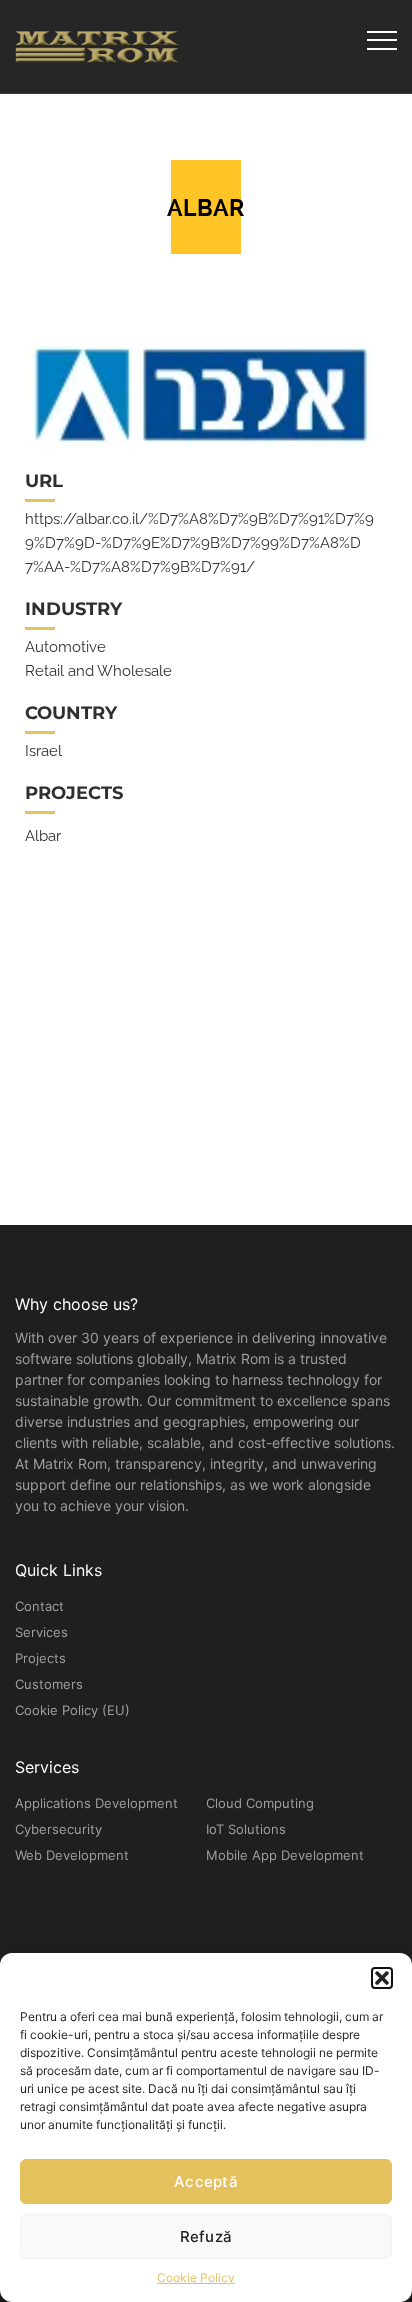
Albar (43, 836)
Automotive (65, 647)
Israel (43, 751)
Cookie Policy (196, 2277)
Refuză (206, 2236)
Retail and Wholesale (98, 671)
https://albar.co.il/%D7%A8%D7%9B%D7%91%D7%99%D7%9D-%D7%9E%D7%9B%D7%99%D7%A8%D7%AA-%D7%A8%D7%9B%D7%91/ (199, 543)
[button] (382, 1978)
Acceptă (206, 2181)
